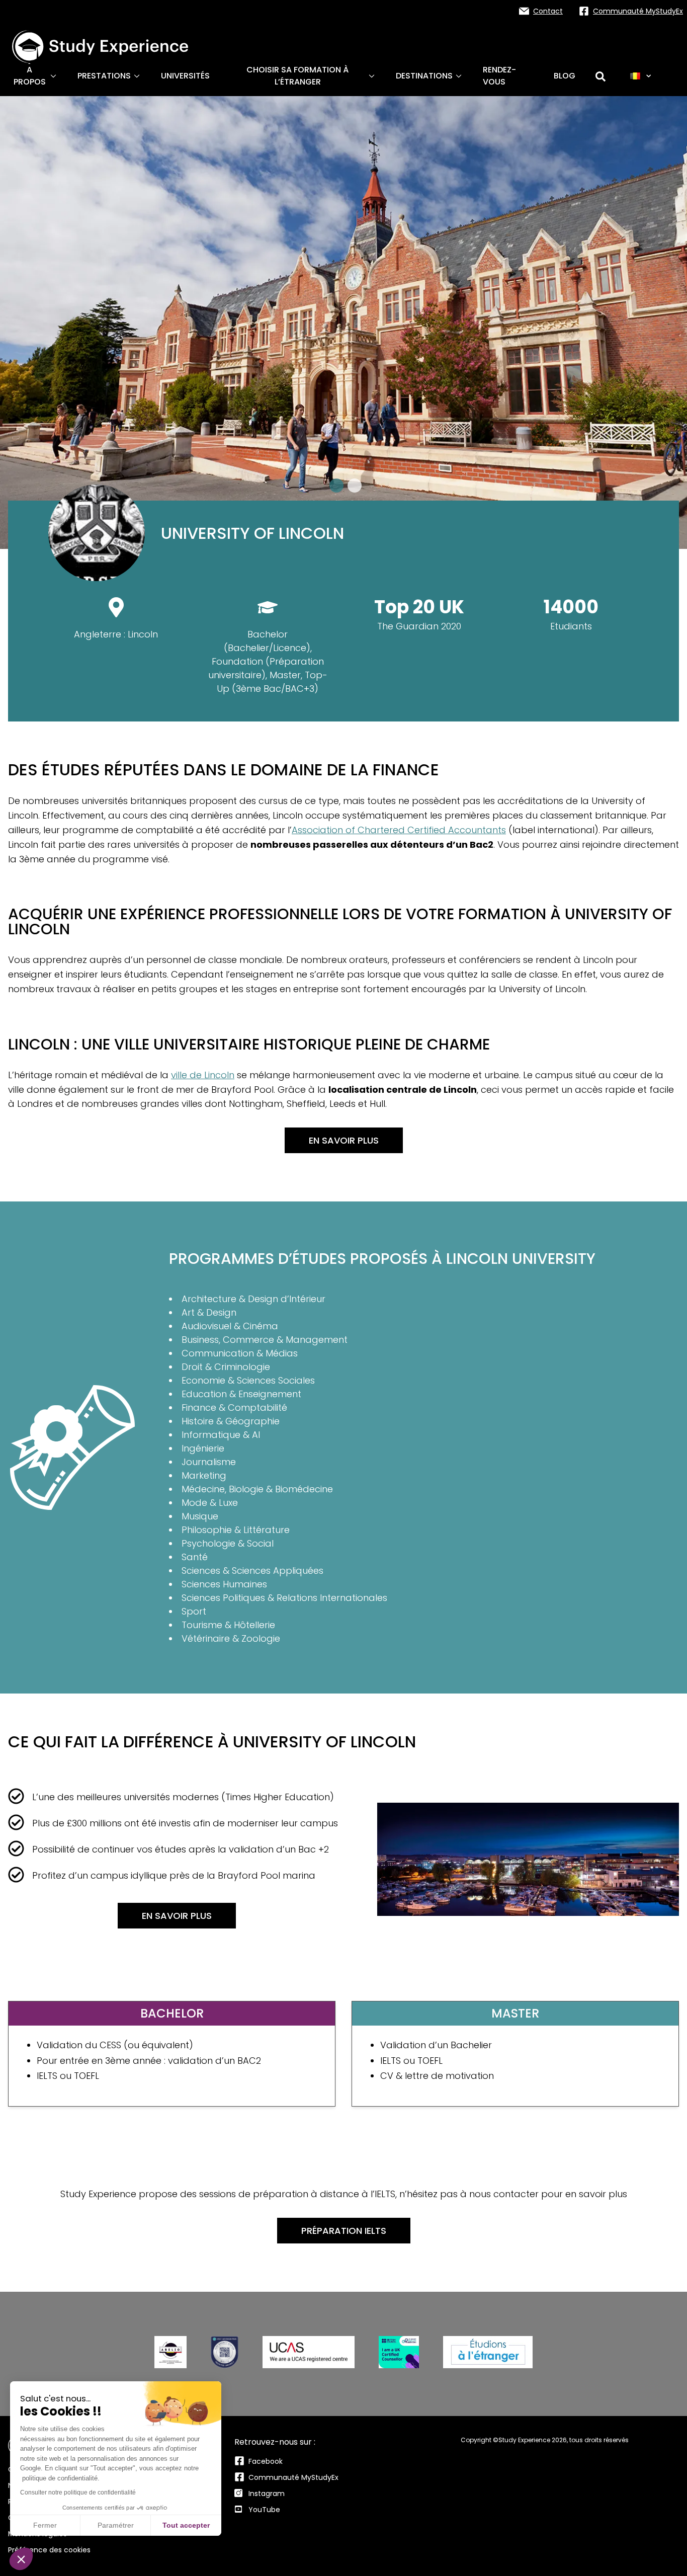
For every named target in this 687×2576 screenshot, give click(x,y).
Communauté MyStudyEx (293, 2477)
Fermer (45, 2525)
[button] (21, 2559)
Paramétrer (116, 2525)
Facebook (266, 2461)
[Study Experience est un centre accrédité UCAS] (309, 2352)
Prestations (104, 76)
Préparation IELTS (344, 2231)
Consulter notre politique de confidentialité (78, 2492)
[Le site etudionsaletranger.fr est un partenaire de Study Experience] (488, 2352)
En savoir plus (344, 1140)
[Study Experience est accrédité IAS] (225, 2352)
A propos (30, 76)
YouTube (264, 2510)
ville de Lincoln (203, 1075)
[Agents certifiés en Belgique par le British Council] (399, 2352)
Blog (565, 76)
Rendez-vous (499, 76)
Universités (185, 76)
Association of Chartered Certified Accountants (399, 830)
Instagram (267, 2493)
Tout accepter (186, 2525)
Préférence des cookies (49, 2550)
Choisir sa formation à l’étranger (297, 76)
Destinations (424, 76)
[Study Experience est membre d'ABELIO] (170, 2352)
